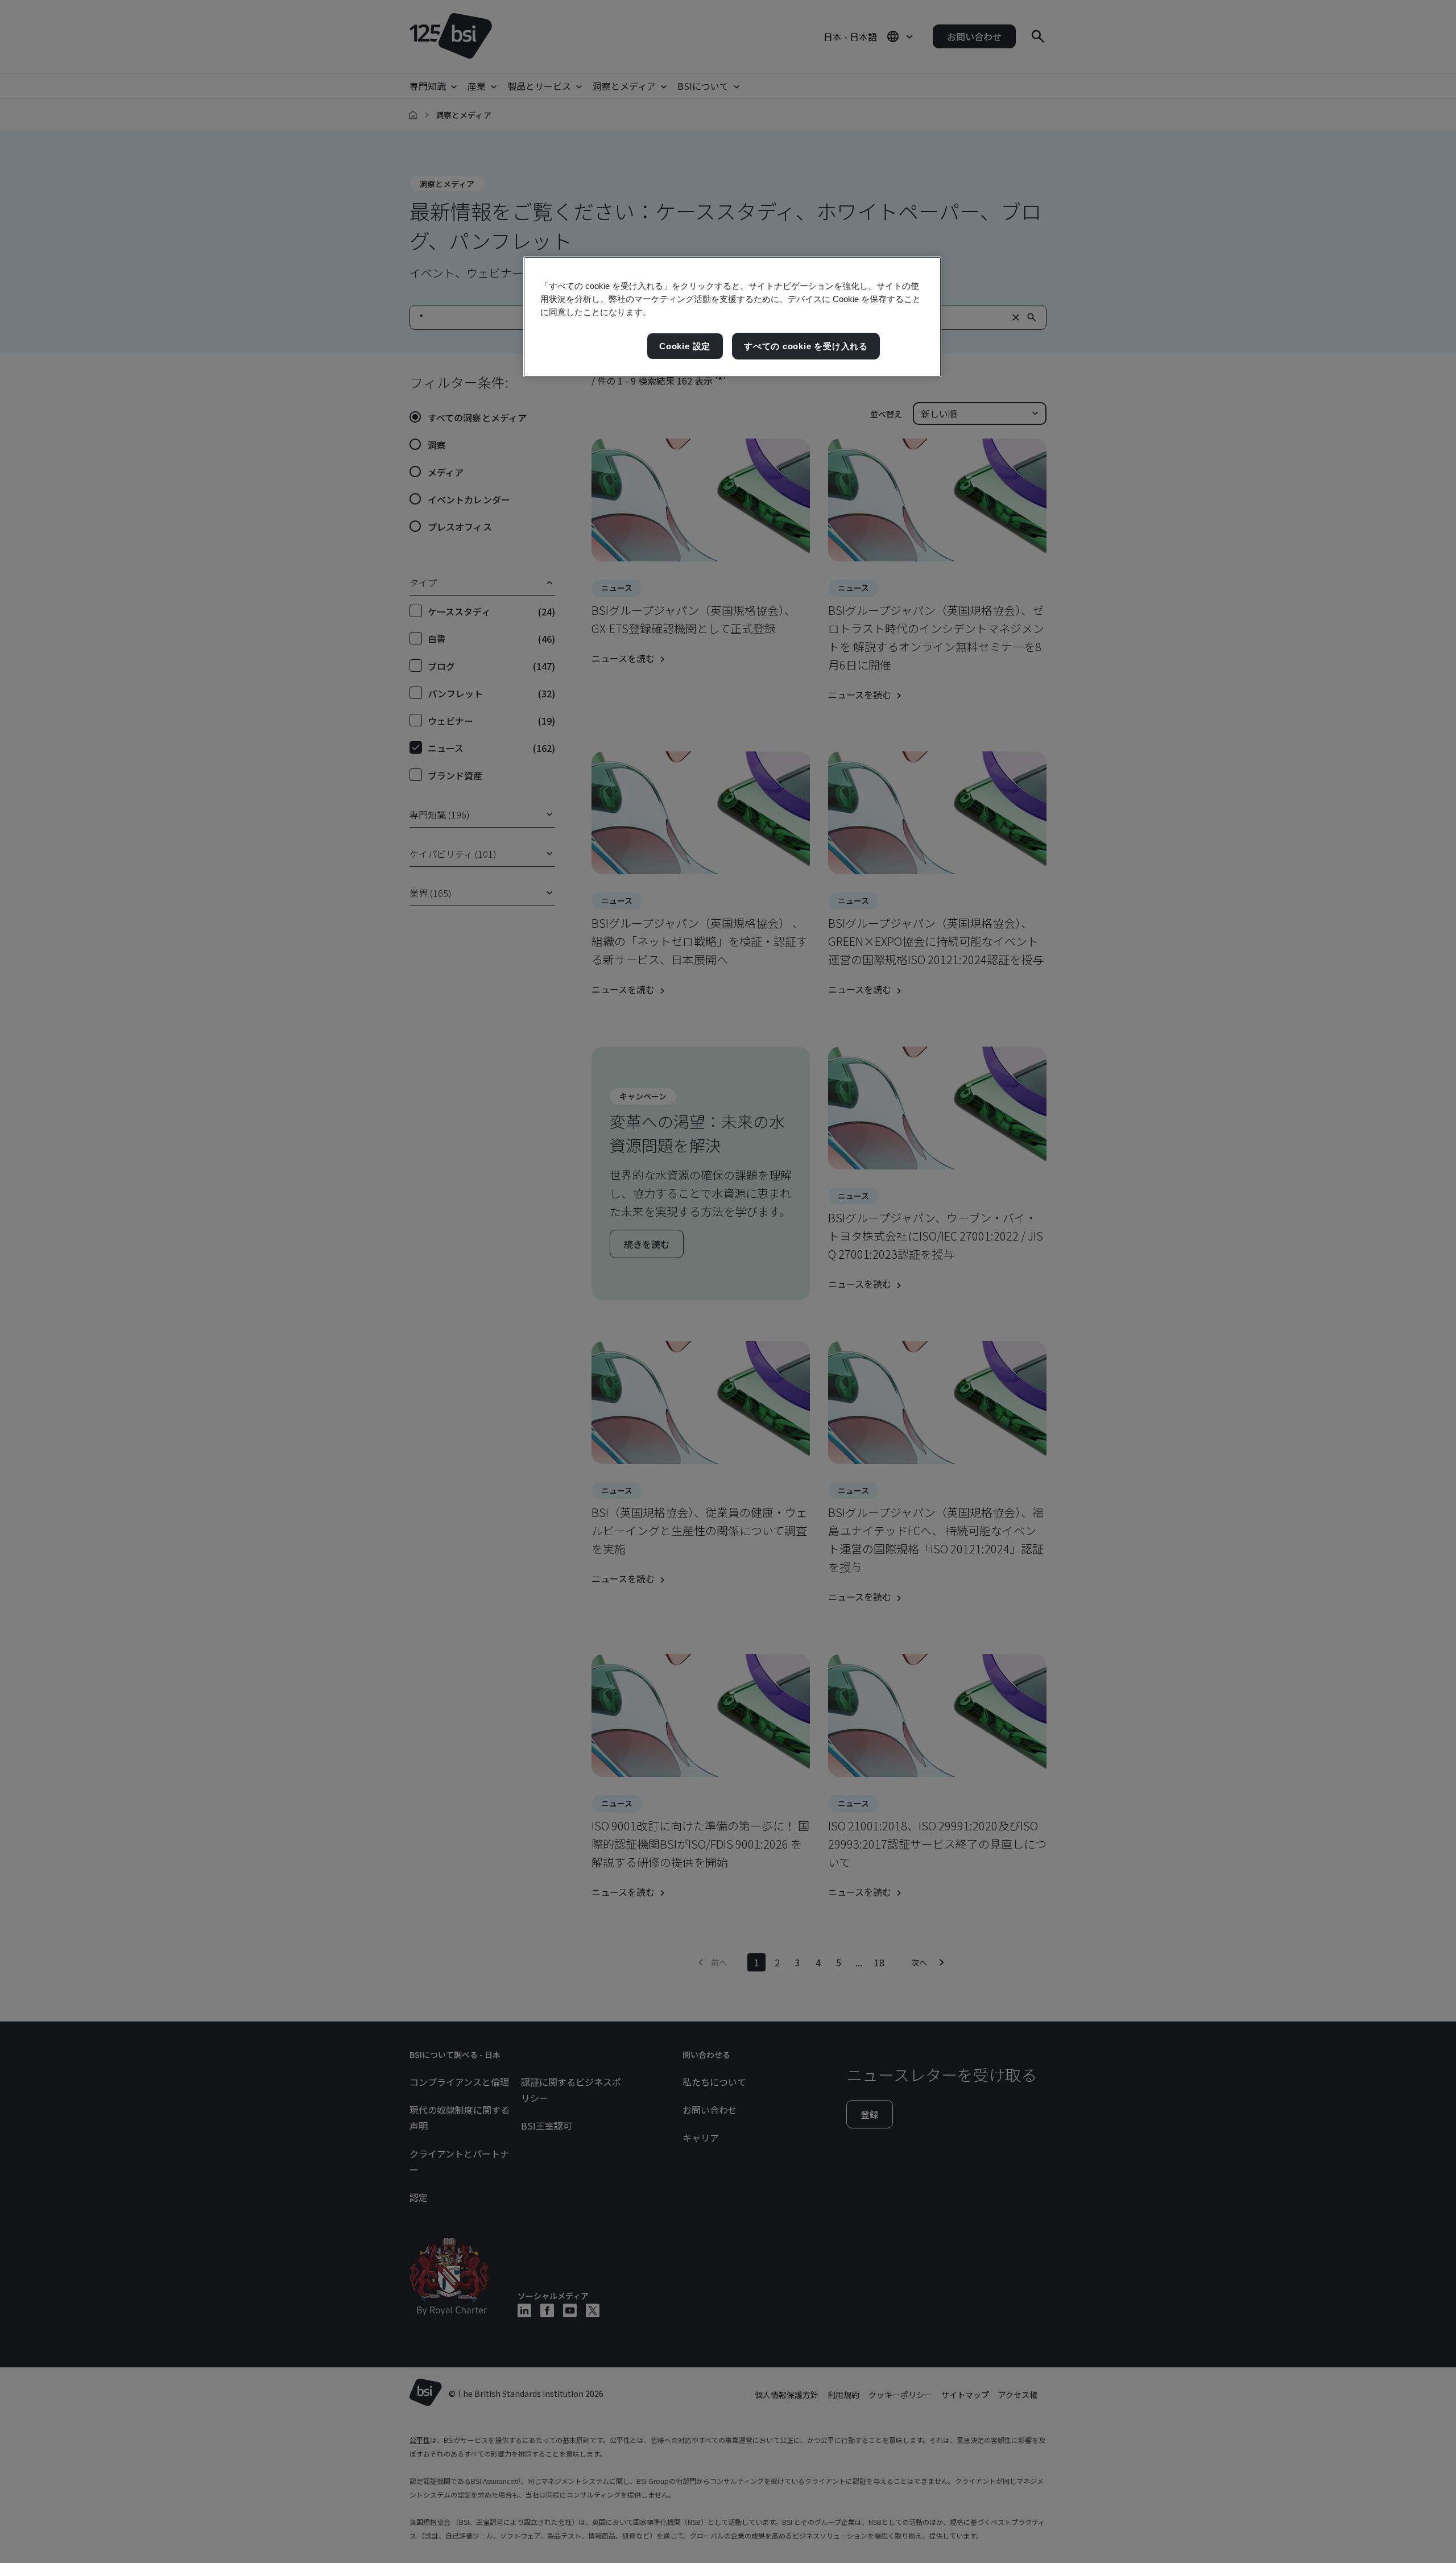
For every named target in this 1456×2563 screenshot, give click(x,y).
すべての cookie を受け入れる (806, 346)
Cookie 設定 (685, 346)
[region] (732, 317)
